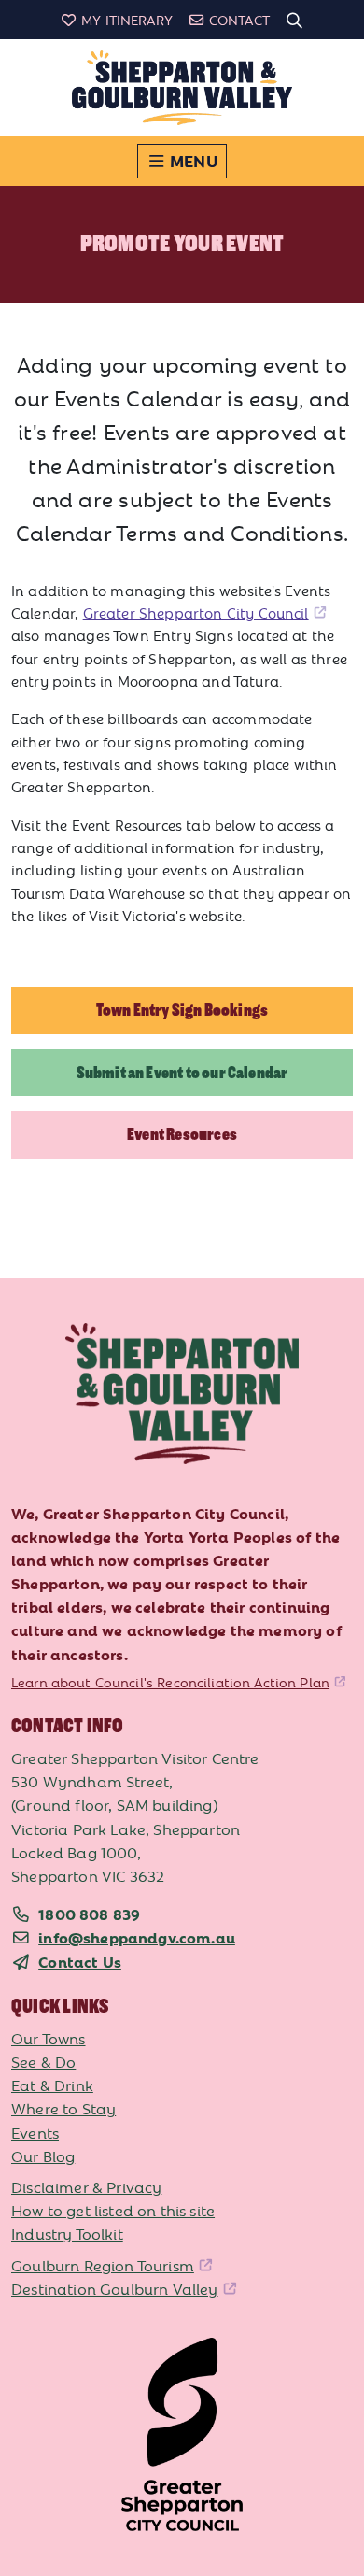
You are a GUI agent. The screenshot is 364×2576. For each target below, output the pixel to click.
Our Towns (49, 2038)
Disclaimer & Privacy (86, 2186)
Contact (239, 20)
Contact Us (80, 1961)
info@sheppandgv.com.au (137, 1937)
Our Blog (43, 2156)
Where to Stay (63, 2108)
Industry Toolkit (67, 2233)
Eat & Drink (52, 2085)
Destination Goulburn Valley (115, 2288)
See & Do (43, 2061)
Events (35, 2132)
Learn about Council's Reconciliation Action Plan (170, 1682)
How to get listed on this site (113, 2210)
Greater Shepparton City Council (196, 612)
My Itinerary (127, 20)
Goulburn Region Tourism (103, 2265)
